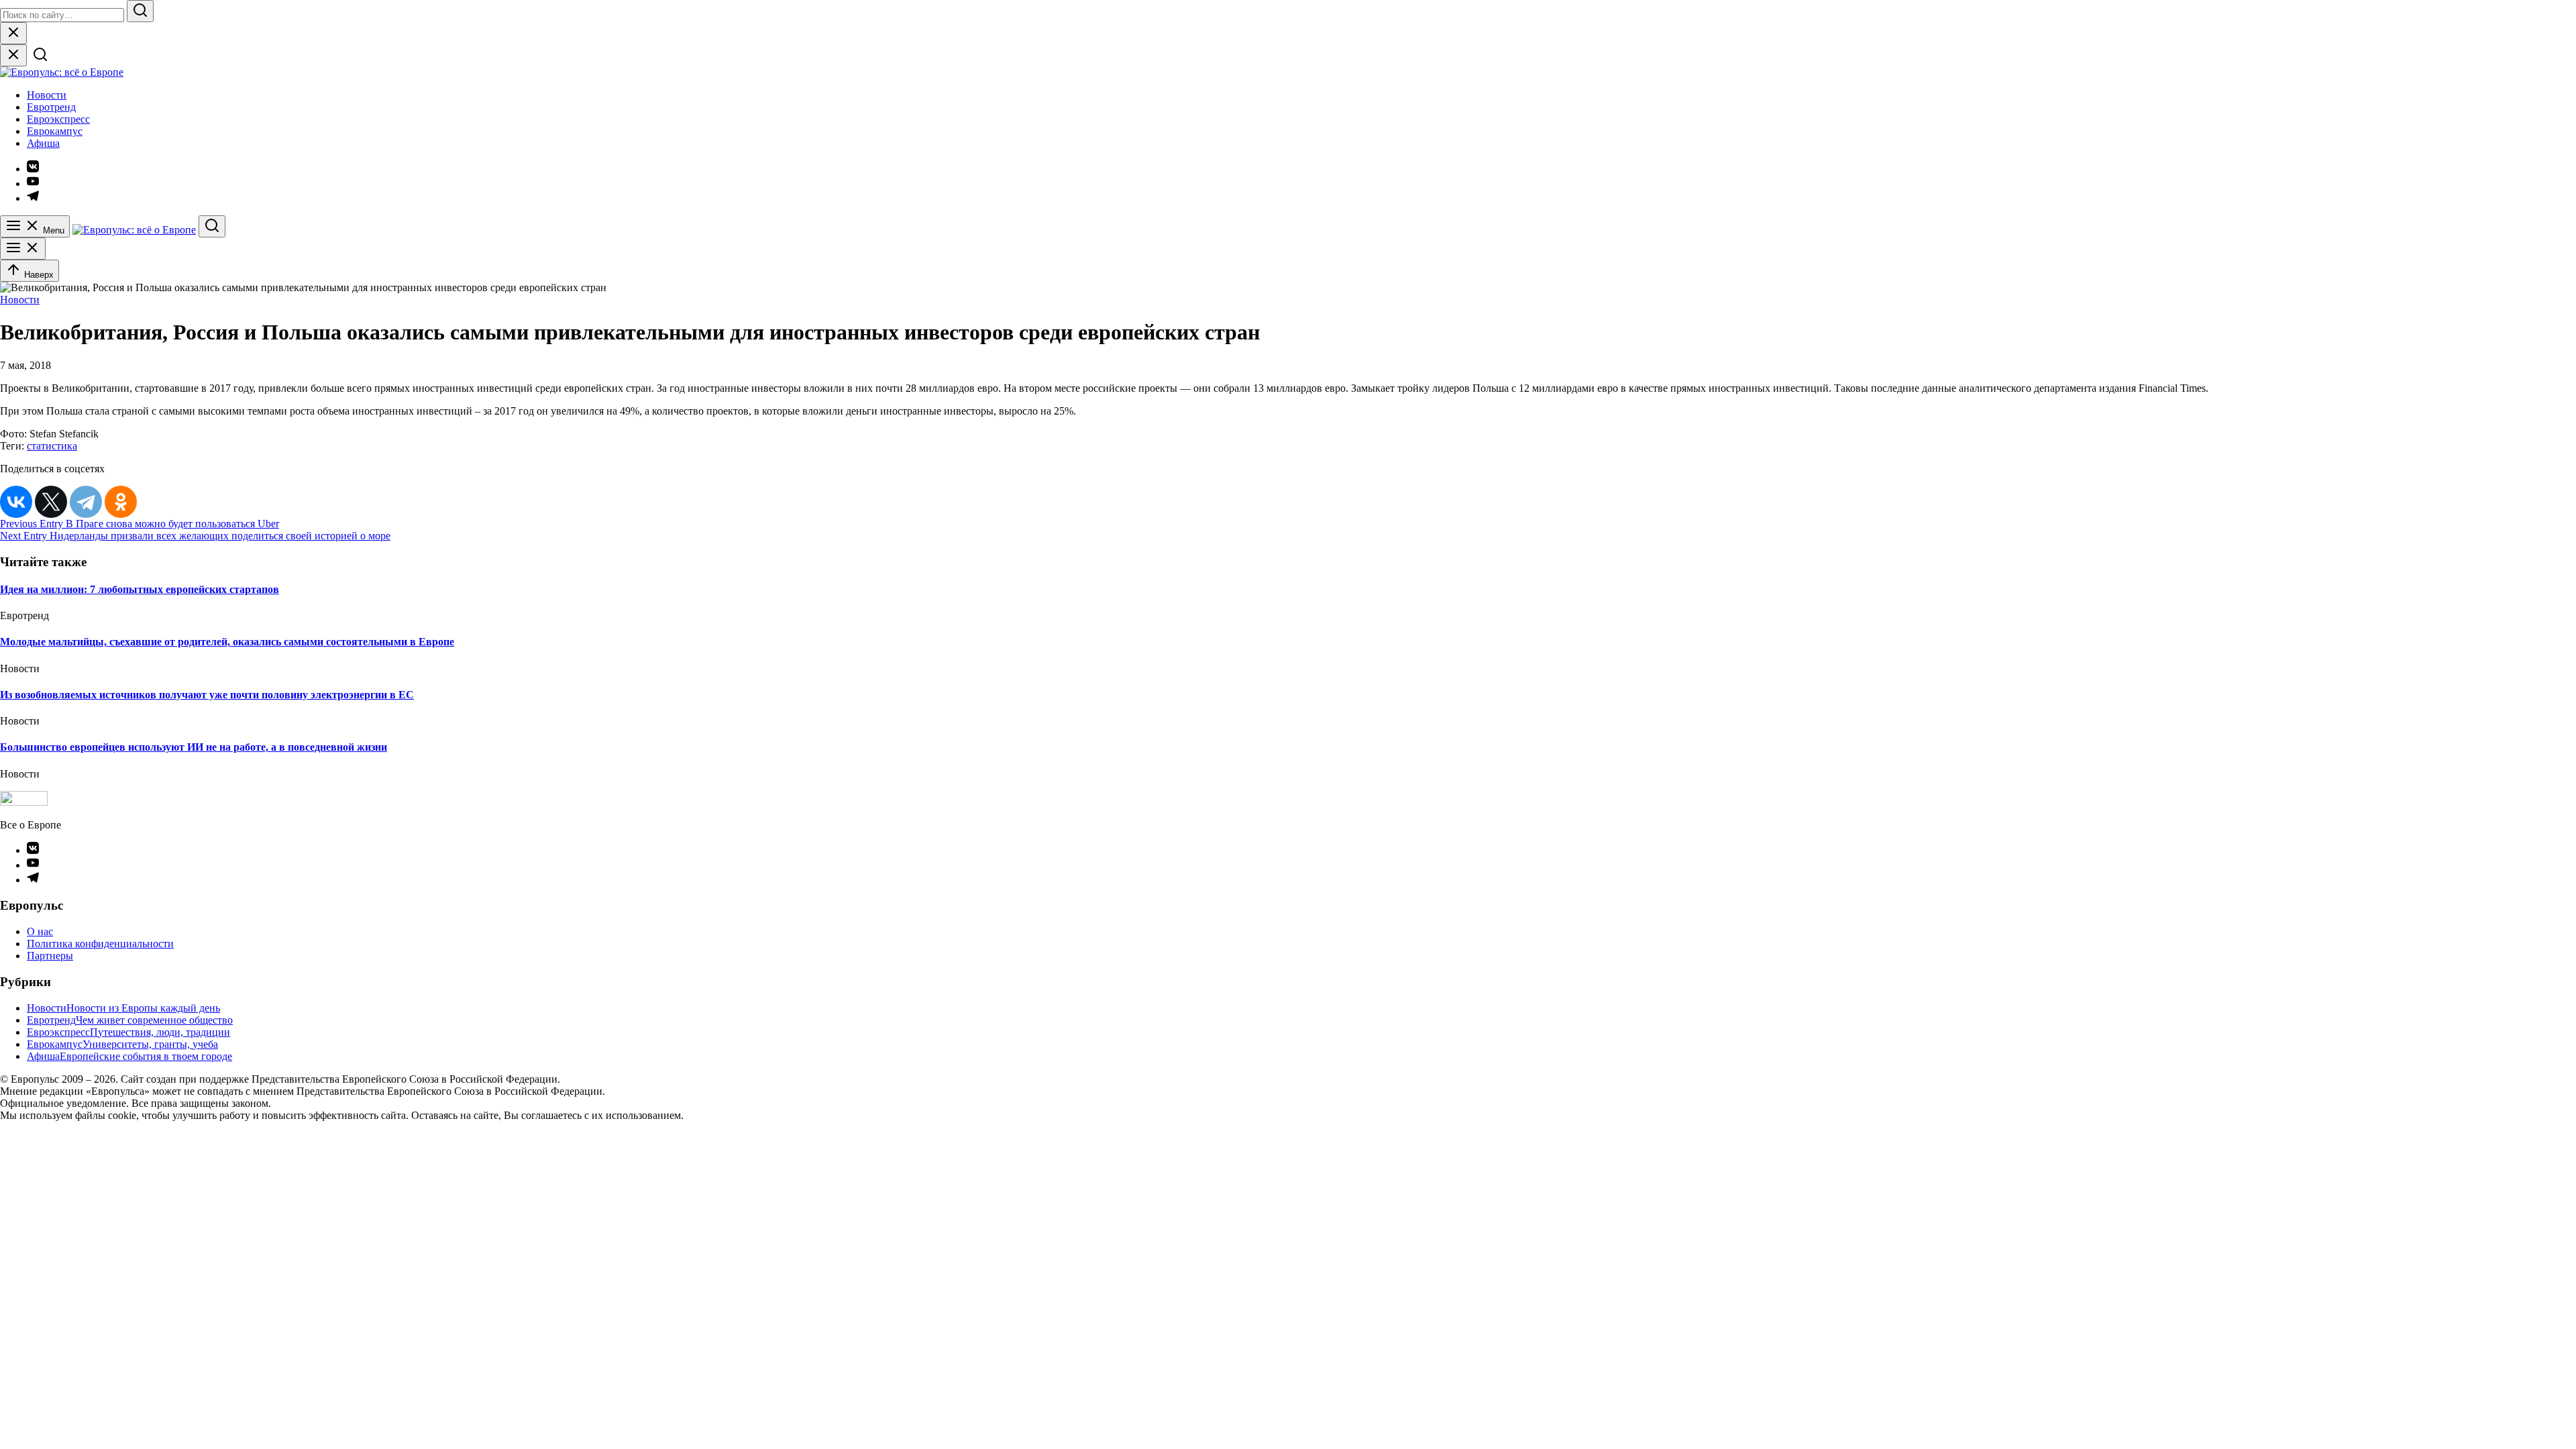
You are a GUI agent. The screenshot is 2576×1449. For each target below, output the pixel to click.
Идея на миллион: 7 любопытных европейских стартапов (140, 589)
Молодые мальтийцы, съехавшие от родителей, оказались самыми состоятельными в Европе (227, 642)
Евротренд (51, 107)
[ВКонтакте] (16, 502)
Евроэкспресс (58, 119)
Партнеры (50, 956)
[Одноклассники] (121, 502)
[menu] (23, 249)
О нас (40, 931)
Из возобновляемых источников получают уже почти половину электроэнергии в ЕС (207, 695)
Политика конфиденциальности (100, 944)
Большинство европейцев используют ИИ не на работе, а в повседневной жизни (194, 747)
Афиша (43, 143)
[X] (51, 502)
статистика (52, 446)
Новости (47, 95)
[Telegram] (86, 502)
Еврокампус (55, 131)
